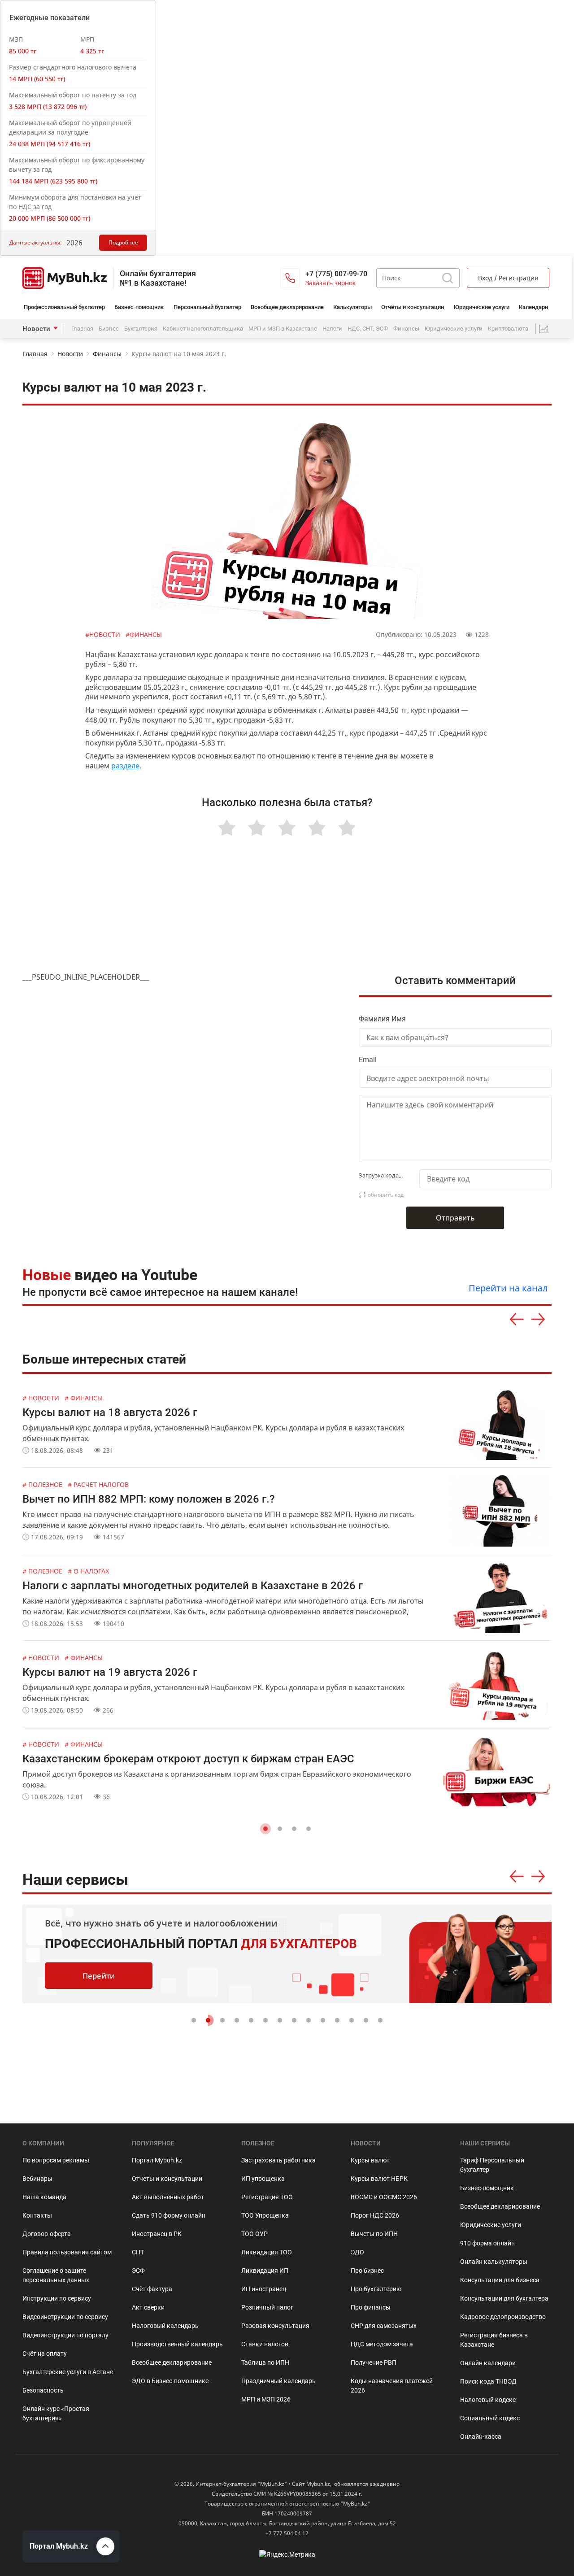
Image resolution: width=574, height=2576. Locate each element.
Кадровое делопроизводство (503, 2317)
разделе (125, 766)
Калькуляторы (352, 307)
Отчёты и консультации (413, 307)
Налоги (332, 329)
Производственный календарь (177, 2344)
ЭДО (357, 2252)
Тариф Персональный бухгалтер (492, 2165)
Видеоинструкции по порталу (65, 2335)
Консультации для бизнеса (500, 2280)
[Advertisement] (287, 915)
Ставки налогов (265, 2344)
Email (368, 1060)
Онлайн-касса (481, 2437)
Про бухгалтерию (376, 2289)
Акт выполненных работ (168, 2197)
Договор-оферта (47, 2234)
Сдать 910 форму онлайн (169, 2215)
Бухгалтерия (141, 329)
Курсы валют (370, 2160)
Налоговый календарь (165, 2326)
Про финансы (371, 2307)
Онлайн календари (488, 2363)
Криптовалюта (508, 329)
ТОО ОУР (254, 2234)
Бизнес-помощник (139, 307)
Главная (82, 329)
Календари (533, 307)
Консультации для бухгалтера (504, 2298)
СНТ (138, 2252)
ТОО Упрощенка (265, 2215)
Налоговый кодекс (488, 2400)
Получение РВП (374, 2362)
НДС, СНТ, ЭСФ (368, 329)
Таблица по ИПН (265, 2362)
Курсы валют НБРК (379, 2179)
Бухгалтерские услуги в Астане (68, 2372)
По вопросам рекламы (56, 2160)
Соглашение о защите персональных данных (56, 2275)
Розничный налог (267, 2307)
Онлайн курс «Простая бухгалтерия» (56, 2413)
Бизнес (109, 329)
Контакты (37, 2215)
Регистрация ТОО (267, 2197)
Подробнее (123, 242)
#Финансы (144, 634)
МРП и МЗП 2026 (266, 2399)
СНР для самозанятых (384, 2326)
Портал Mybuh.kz (157, 2160)
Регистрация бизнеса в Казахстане (494, 2340)
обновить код (386, 1195)
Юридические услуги (482, 307)
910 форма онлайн (487, 2243)
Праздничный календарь (278, 2381)
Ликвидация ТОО (267, 2252)
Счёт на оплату (45, 2354)
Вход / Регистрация (508, 278)
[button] (265, 1829)
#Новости (104, 634)
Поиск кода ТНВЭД (488, 2381)
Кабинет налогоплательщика (203, 329)
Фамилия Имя (382, 1019)
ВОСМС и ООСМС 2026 (384, 2197)
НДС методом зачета (382, 2344)
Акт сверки (148, 2307)
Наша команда (44, 2197)
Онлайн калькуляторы (494, 2262)
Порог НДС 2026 (375, 2215)
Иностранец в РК (157, 2234)
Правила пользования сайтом (67, 2252)
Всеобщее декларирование (287, 307)
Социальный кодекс (490, 2418)
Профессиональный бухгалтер (64, 307)
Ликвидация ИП (265, 2271)
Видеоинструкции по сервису (65, 2317)
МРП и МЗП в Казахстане (283, 329)
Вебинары (37, 2179)
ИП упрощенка (263, 2179)
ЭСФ (138, 2271)
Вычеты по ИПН (374, 2234)
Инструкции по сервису (57, 2298)
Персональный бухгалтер (207, 307)
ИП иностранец (264, 2289)
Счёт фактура (152, 2289)
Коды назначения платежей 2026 (392, 2386)
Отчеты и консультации (167, 2179)
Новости (36, 329)
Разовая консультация (275, 2326)
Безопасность (43, 2390)
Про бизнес (367, 2271)
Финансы (406, 329)
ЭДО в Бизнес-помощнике (170, 2381)
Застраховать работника (278, 2160)
